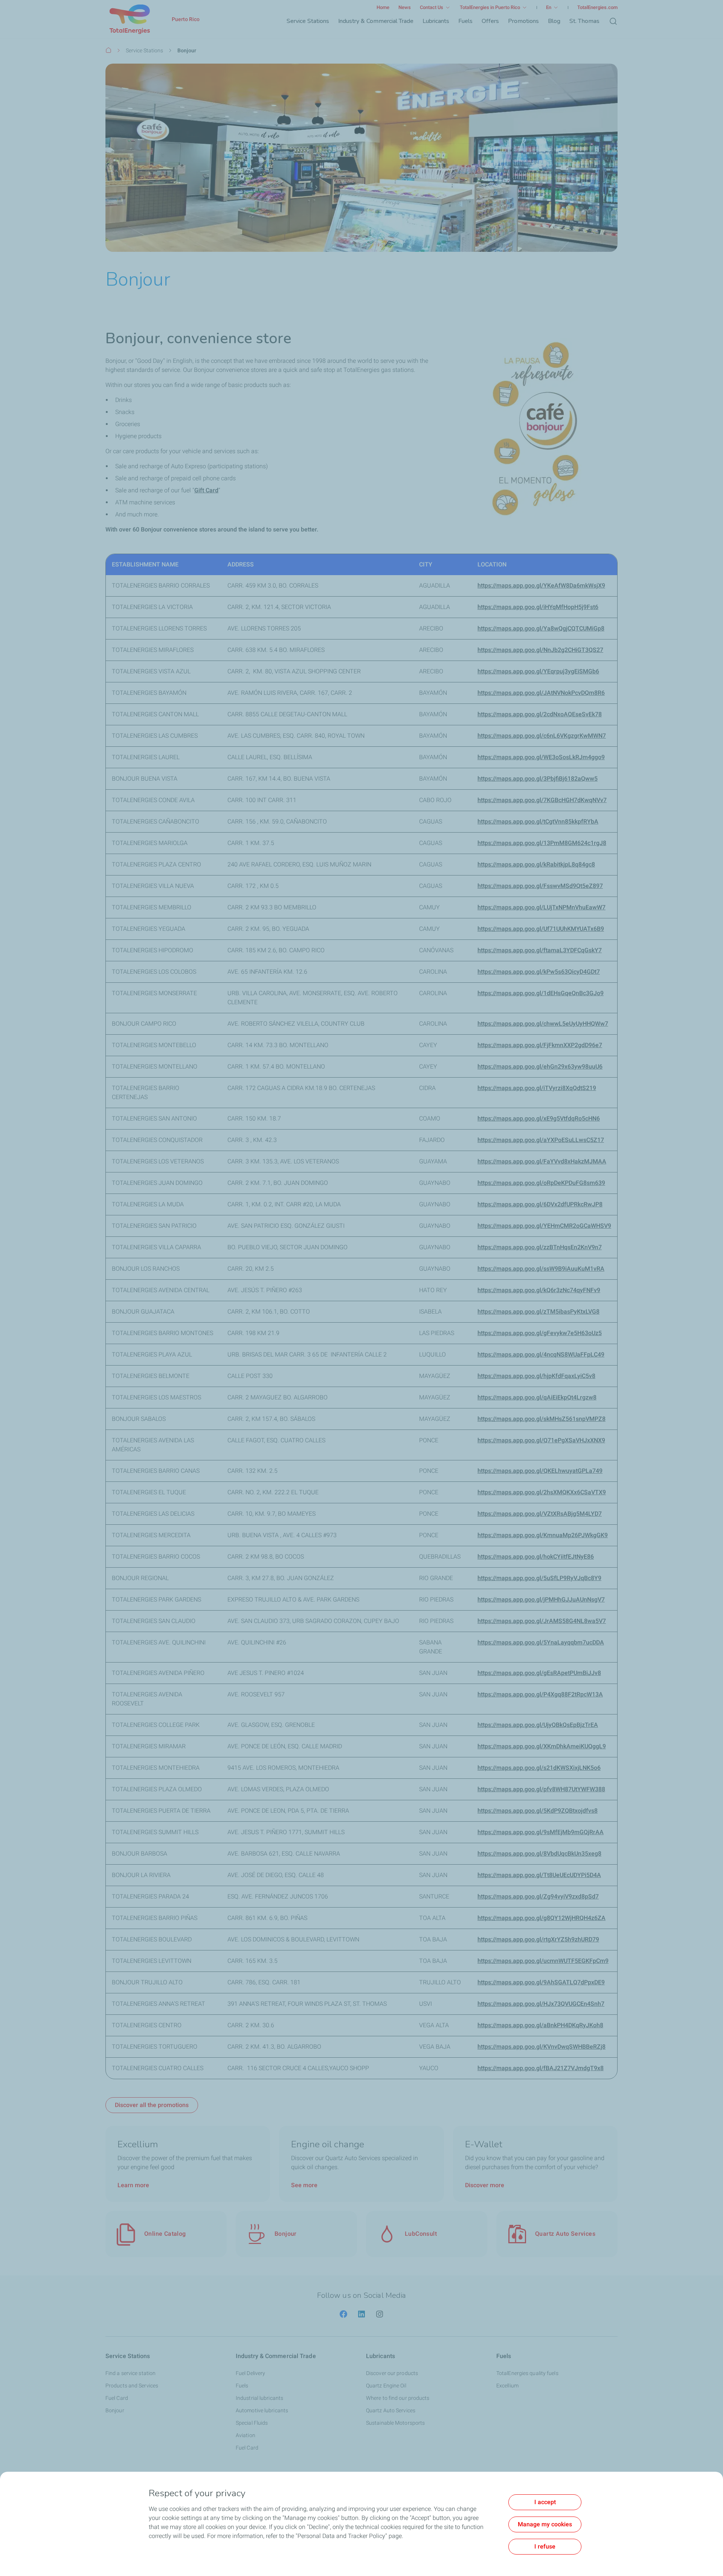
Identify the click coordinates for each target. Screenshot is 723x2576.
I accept (545, 2502)
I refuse (545, 2546)
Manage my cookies (545, 2524)
